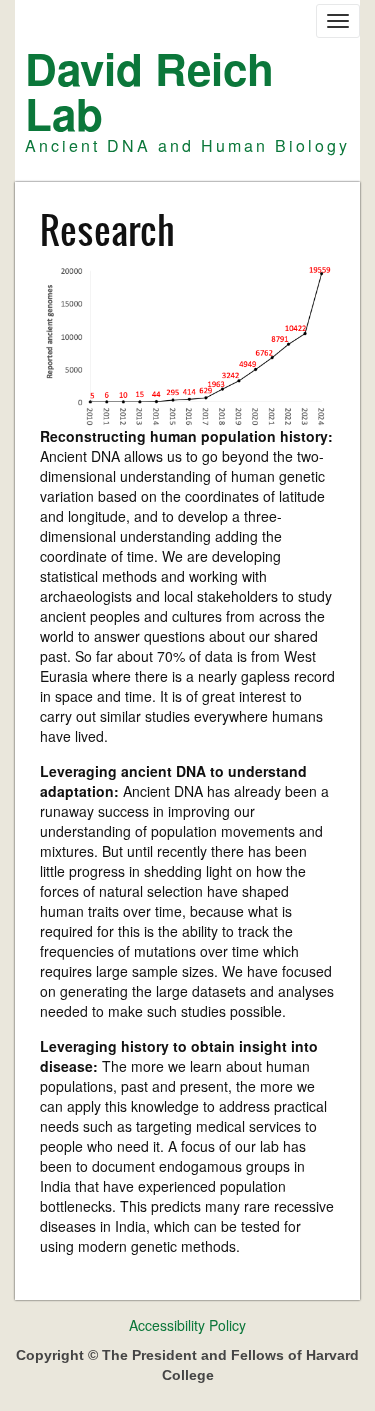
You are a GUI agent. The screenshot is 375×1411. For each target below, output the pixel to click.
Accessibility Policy (187, 1325)
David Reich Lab (149, 90)
